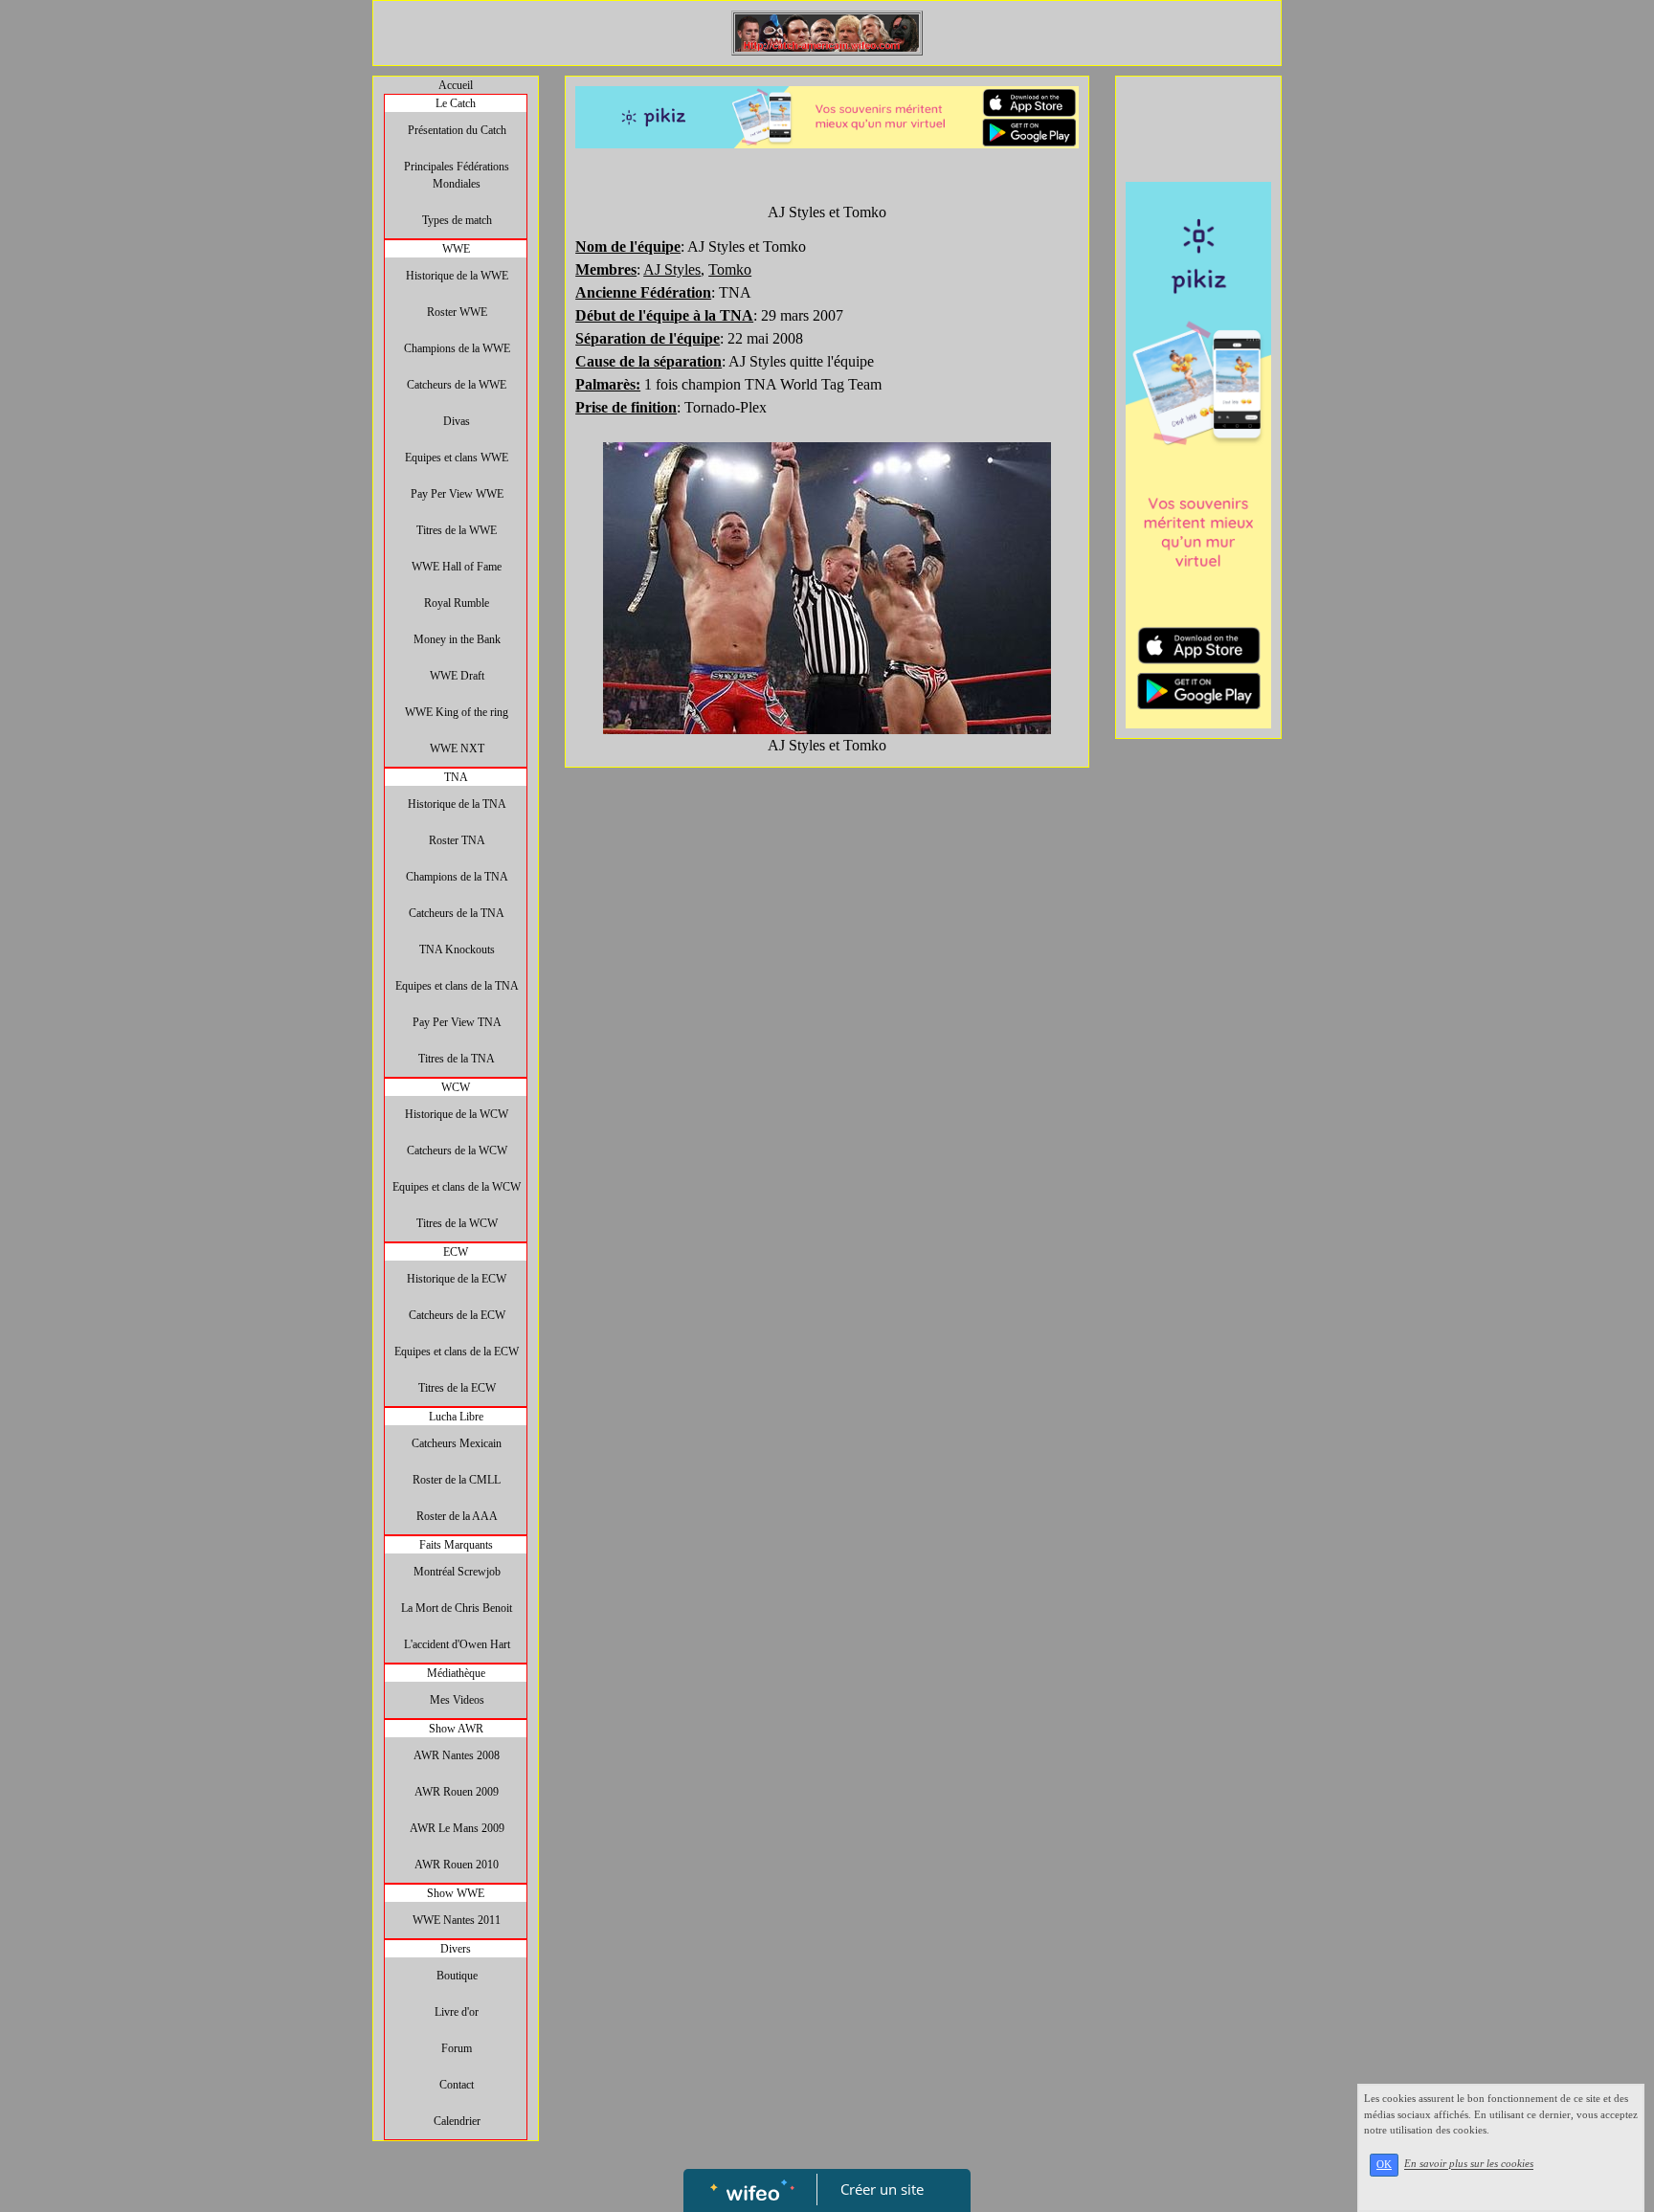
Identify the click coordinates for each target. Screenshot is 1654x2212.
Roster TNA (457, 840)
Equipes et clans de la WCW (457, 1187)
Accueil (456, 85)
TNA (456, 777)
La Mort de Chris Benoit (457, 1608)
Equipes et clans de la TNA (457, 986)
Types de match (457, 220)
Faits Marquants (456, 1545)
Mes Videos (457, 1700)
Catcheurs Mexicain (457, 1443)
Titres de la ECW (457, 1388)
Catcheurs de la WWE (457, 385)
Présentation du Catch (457, 130)
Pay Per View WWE (457, 494)
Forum (457, 2048)
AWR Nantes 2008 (457, 1755)
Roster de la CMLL (457, 1480)
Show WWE (456, 1893)
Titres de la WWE (457, 530)
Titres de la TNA (457, 1059)
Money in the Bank (457, 639)
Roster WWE (457, 312)
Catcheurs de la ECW (457, 1315)
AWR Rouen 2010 (457, 1865)
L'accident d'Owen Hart (457, 1644)
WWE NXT (457, 749)
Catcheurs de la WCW (457, 1151)
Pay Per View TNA (457, 1022)
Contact (457, 2085)
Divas (457, 421)
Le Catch (456, 103)
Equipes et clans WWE (457, 458)
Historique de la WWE (457, 276)
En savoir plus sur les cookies (1469, 2164)
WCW (456, 1087)
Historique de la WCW (457, 1114)
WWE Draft (457, 676)
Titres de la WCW (457, 1223)
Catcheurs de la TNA (457, 913)
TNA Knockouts (457, 950)
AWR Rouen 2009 (457, 1792)
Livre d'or (457, 2012)
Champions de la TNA (457, 877)
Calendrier (457, 2121)
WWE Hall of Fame (457, 567)
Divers (456, 1949)
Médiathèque (456, 1673)
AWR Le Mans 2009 (457, 1828)
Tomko (730, 269)
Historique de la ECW (457, 1279)
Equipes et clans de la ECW (457, 1352)
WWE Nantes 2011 (457, 1920)
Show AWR (456, 1729)
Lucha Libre (456, 1417)
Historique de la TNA (457, 804)
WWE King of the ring (457, 712)
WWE (456, 249)
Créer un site (882, 2189)
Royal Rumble (457, 603)
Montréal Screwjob (457, 1572)
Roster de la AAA (457, 1516)
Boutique (457, 1976)
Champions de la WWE (457, 348)
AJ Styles (672, 269)
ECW (456, 1252)
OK (1384, 2165)
